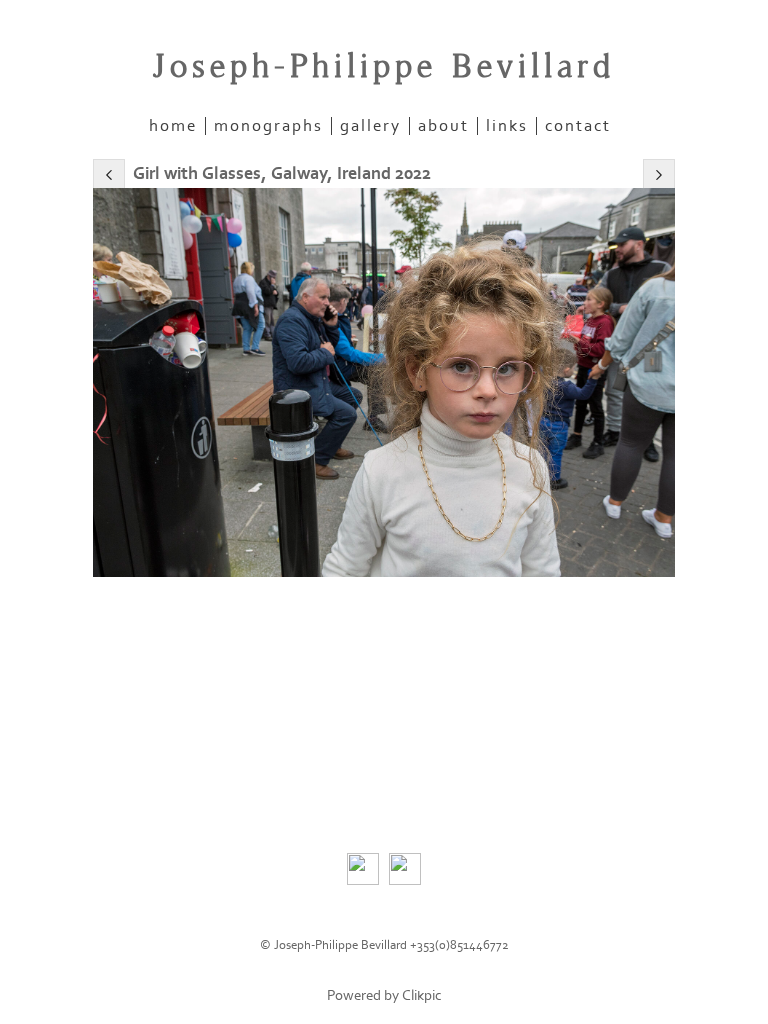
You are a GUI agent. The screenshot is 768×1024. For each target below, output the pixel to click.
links (507, 126)
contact (578, 126)
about (443, 126)
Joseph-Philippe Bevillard (384, 67)
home (173, 126)
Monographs (268, 126)
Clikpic (422, 995)
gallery (370, 126)
